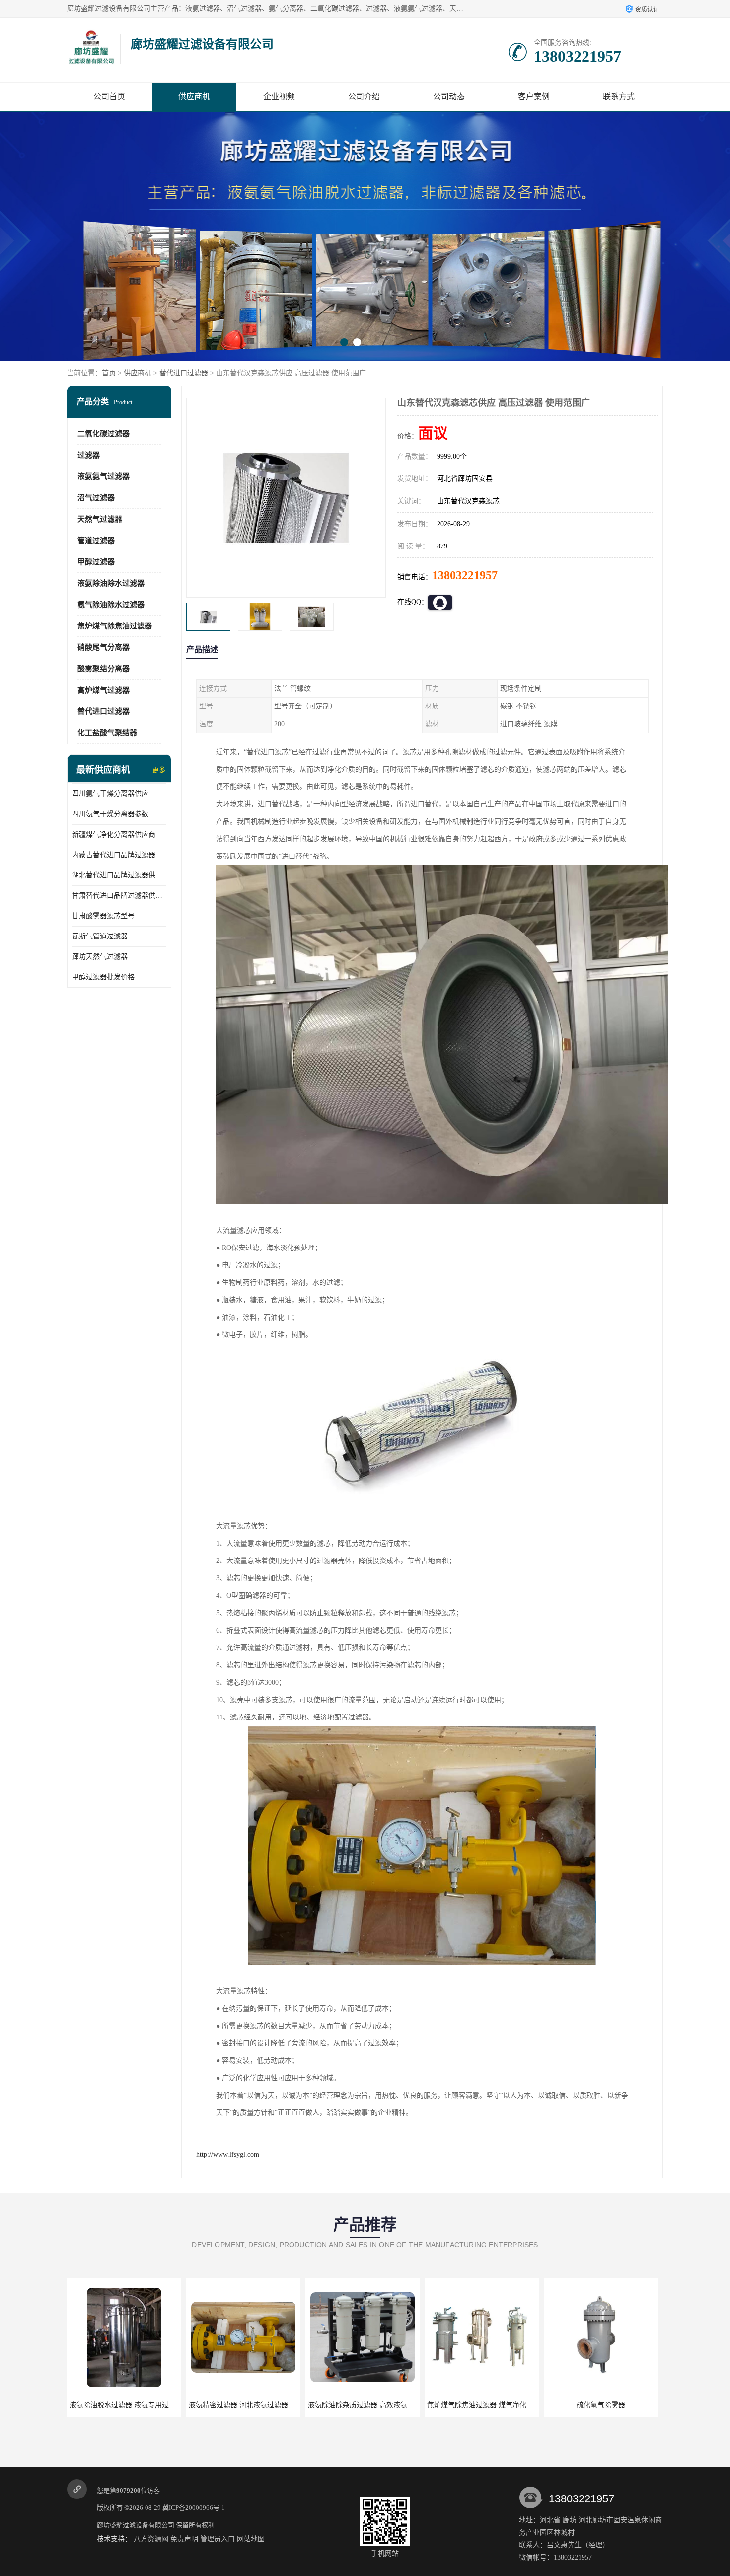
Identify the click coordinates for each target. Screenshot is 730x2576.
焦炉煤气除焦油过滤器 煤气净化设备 (365, 2405)
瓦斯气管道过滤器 (100, 936)
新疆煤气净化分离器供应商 (114, 834)
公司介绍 (364, 97)
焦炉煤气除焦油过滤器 (115, 626)
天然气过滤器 (100, 519)
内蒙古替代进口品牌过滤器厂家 (119, 855)
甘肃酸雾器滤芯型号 (103, 916)
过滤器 (89, 455)
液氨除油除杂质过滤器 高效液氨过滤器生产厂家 (263, 2405)
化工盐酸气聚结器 (107, 733)
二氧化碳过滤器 (104, 434)
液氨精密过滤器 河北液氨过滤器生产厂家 (133, 2405)
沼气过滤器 (96, 498)
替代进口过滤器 (184, 373)
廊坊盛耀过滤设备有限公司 (136, 2525)
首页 (109, 373)
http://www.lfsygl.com (228, 2154)
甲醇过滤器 (96, 562)
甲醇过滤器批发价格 (103, 977)
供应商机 (194, 97)
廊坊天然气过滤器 (100, 957)
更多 (159, 770)
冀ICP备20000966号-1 (194, 2508)
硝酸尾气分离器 (104, 647)
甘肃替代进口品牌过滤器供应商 (119, 896)
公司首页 (109, 97)
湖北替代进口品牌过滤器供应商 (119, 875)
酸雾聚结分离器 (104, 669)
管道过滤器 (96, 541)
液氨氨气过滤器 (104, 476)
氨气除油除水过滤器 (111, 605)
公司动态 (449, 97)
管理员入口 (218, 2539)
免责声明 (184, 2539)
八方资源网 (151, 2539)
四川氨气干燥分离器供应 (110, 794)
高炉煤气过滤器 (104, 690)
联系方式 (619, 97)
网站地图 (251, 2539)
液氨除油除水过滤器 (111, 583)
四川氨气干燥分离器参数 (110, 814)
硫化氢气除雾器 (482, 2405)
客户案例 (534, 97)
